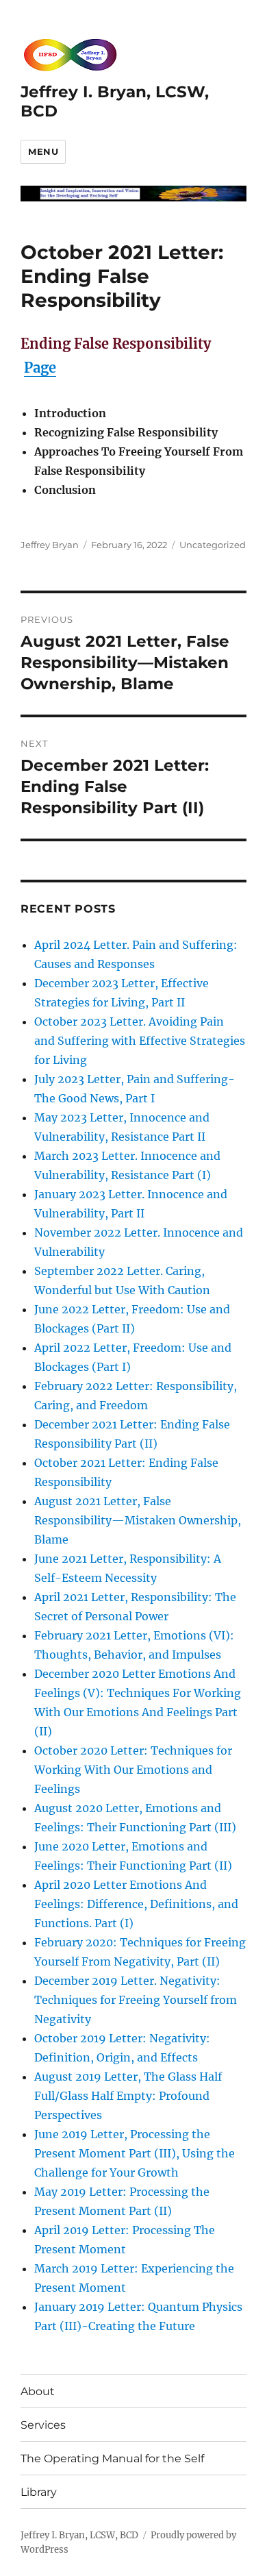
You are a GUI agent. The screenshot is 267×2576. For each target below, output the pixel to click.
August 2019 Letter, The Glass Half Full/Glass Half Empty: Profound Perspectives (128, 2096)
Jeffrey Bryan (50, 545)
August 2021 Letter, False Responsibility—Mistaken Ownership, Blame (138, 1520)
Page (40, 368)
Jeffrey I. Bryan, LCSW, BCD (79, 2535)
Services (43, 2425)
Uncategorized (213, 545)
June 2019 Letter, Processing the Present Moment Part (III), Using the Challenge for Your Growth (135, 2153)
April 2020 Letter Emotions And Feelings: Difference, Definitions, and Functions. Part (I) (136, 1904)
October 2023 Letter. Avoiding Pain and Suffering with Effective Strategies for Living (140, 1041)
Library (39, 2492)
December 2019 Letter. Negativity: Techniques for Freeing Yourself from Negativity (136, 2000)
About (38, 2391)
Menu (43, 151)
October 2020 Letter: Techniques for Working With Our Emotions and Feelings (133, 1770)
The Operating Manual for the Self (112, 2459)
